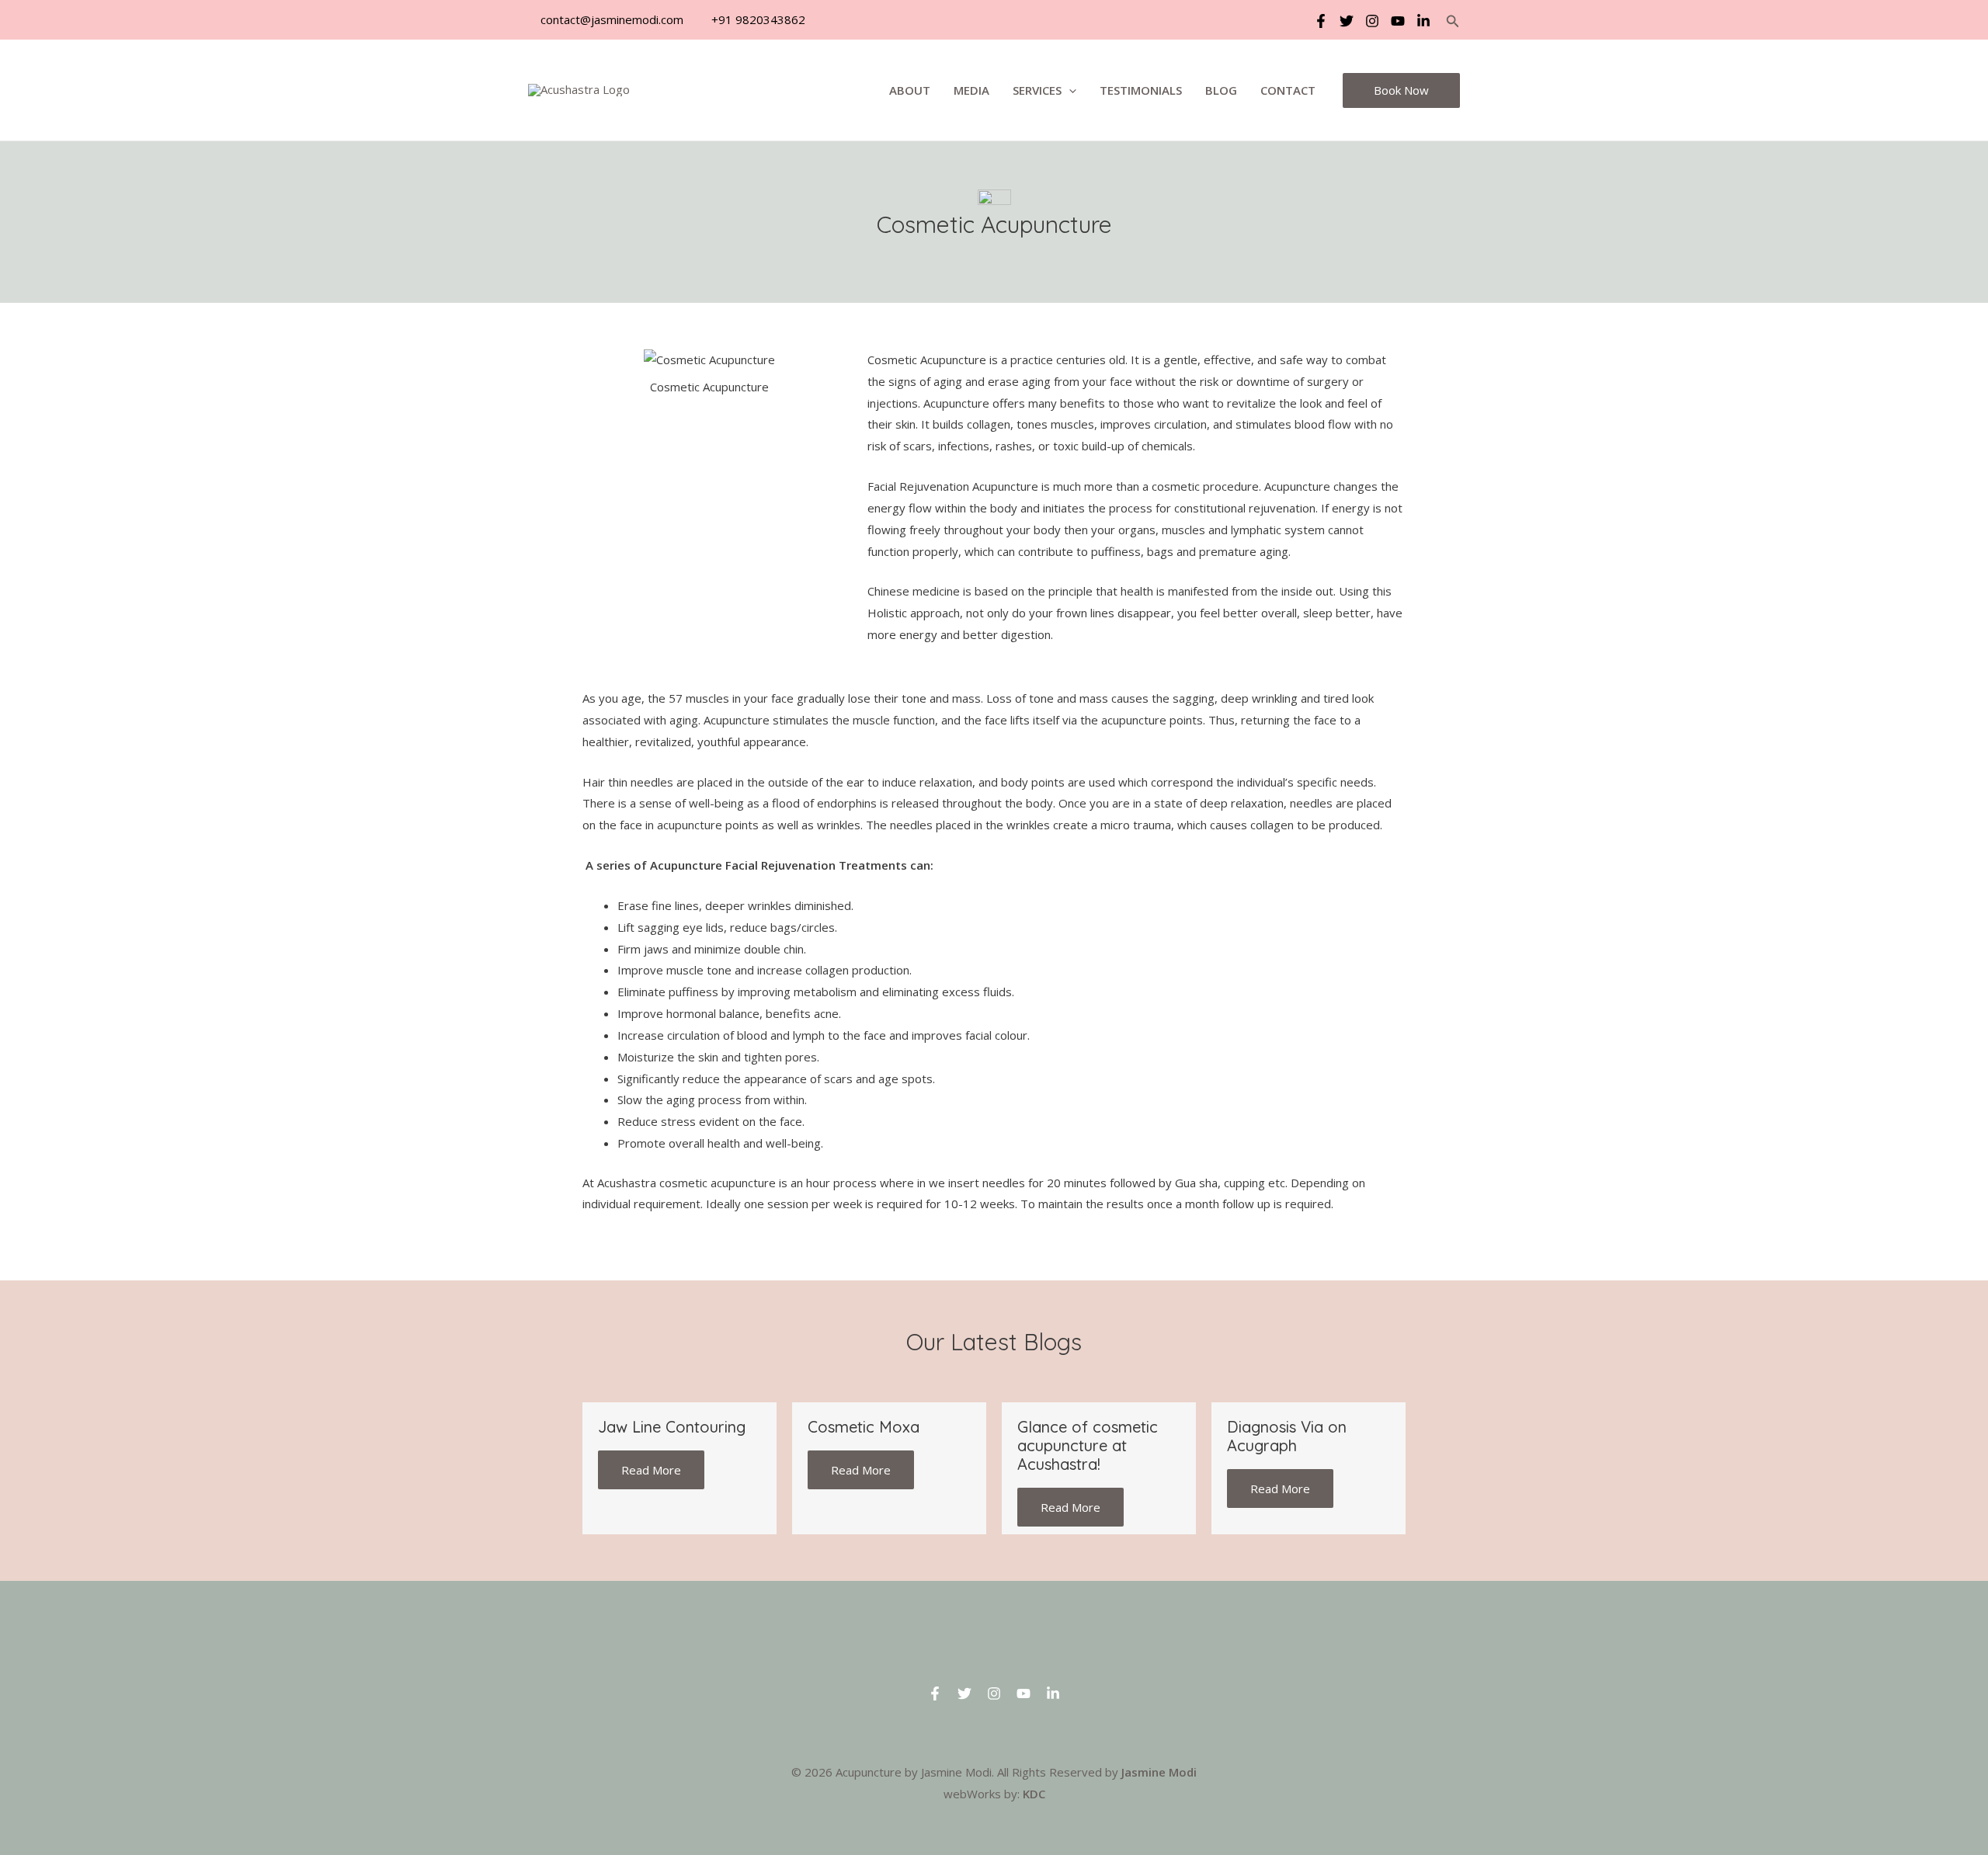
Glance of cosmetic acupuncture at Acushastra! (1088, 1445)
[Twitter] (1347, 21)
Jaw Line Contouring (672, 1427)
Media (971, 90)
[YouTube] (1398, 21)
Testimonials (1141, 90)
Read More (651, 1470)
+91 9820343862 (757, 19)
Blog (1221, 90)
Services (1037, 90)
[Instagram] (1372, 21)
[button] (1453, 22)
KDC (1034, 1794)
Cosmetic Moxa (864, 1427)
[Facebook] (1321, 21)
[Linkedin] (1423, 21)
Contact (1288, 90)
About (910, 90)
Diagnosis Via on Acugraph (1287, 1436)
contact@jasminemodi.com (610, 19)
